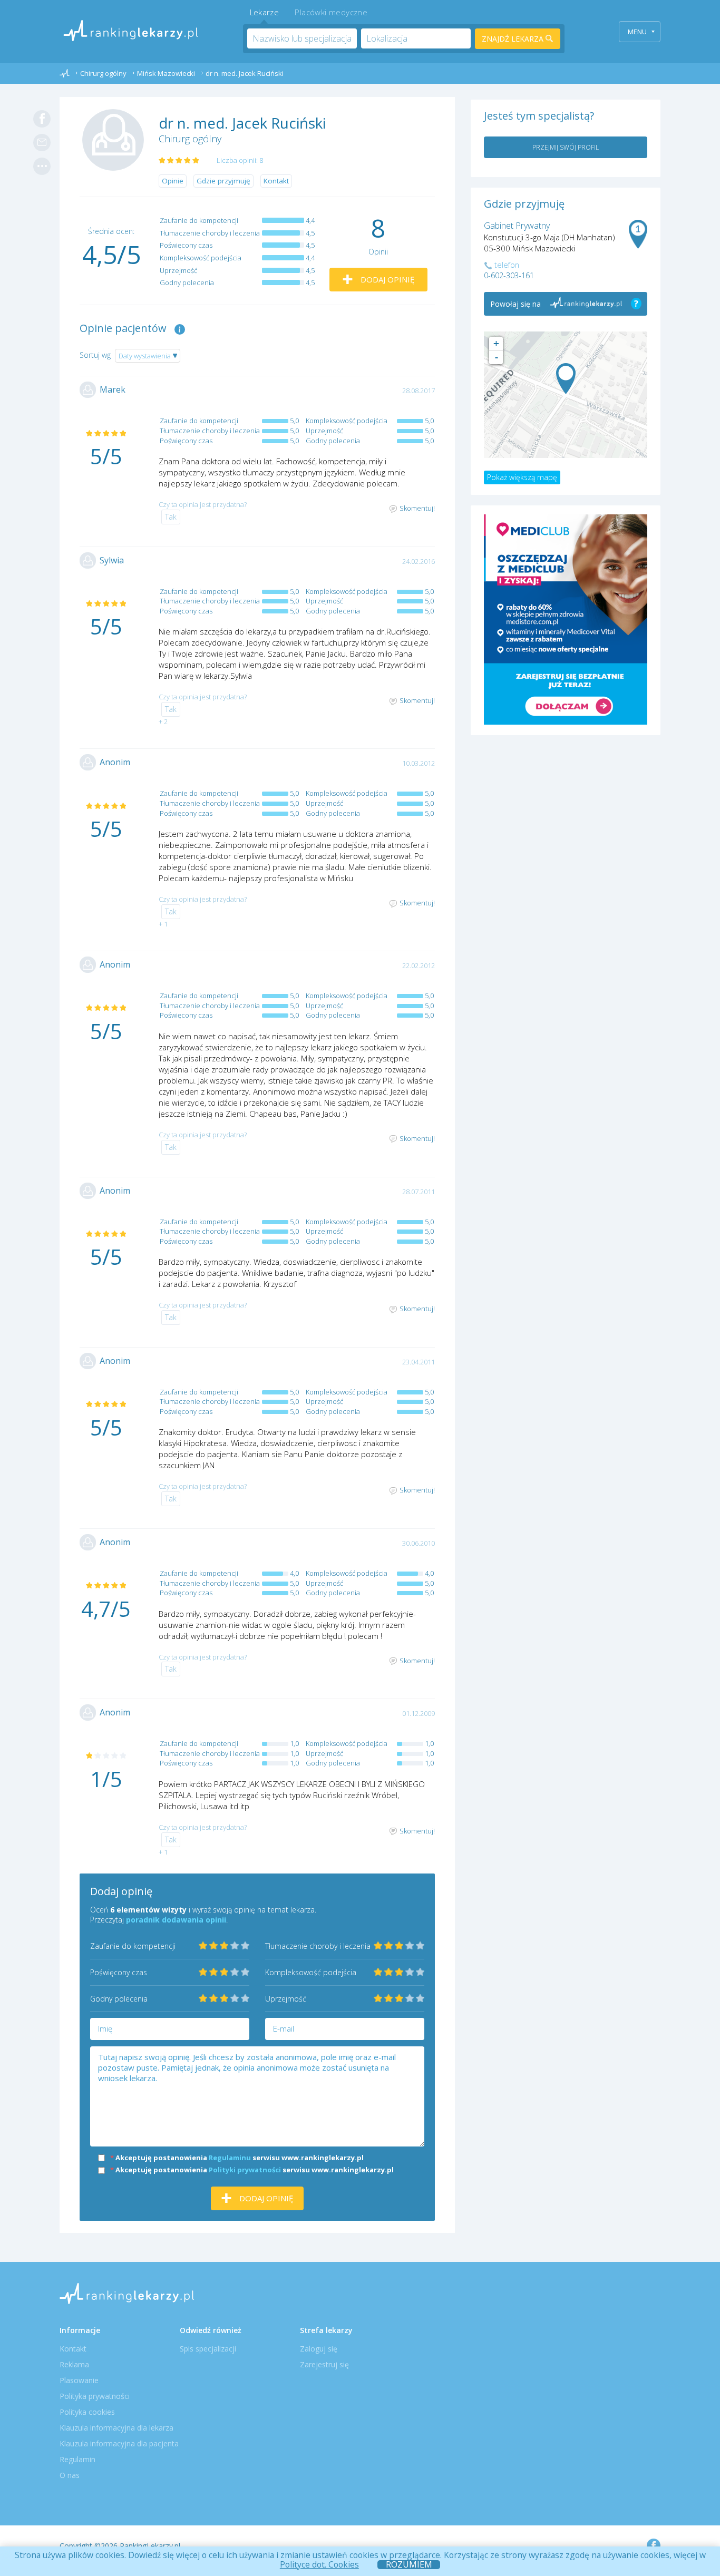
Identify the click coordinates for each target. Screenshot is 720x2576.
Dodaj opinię (386, 279)
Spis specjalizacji (208, 2349)
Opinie (173, 181)
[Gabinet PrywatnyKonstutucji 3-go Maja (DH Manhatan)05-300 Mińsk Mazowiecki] (566, 379)
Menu (637, 32)
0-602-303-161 (509, 275)
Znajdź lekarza (514, 39)
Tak (171, 517)
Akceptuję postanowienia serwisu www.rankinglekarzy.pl (237, 2158)
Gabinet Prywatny (517, 226)
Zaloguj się (319, 2349)
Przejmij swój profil (566, 147)
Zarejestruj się (324, 2364)
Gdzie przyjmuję (223, 181)
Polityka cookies (87, 2412)
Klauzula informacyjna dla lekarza (116, 2428)
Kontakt (276, 181)
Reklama (74, 2364)
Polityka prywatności (95, 2396)
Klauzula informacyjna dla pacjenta (119, 2443)
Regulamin (77, 2459)
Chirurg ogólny (190, 139)
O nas (70, 2475)
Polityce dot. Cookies (319, 2564)
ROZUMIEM (409, 2565)
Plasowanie (79, 2380)
